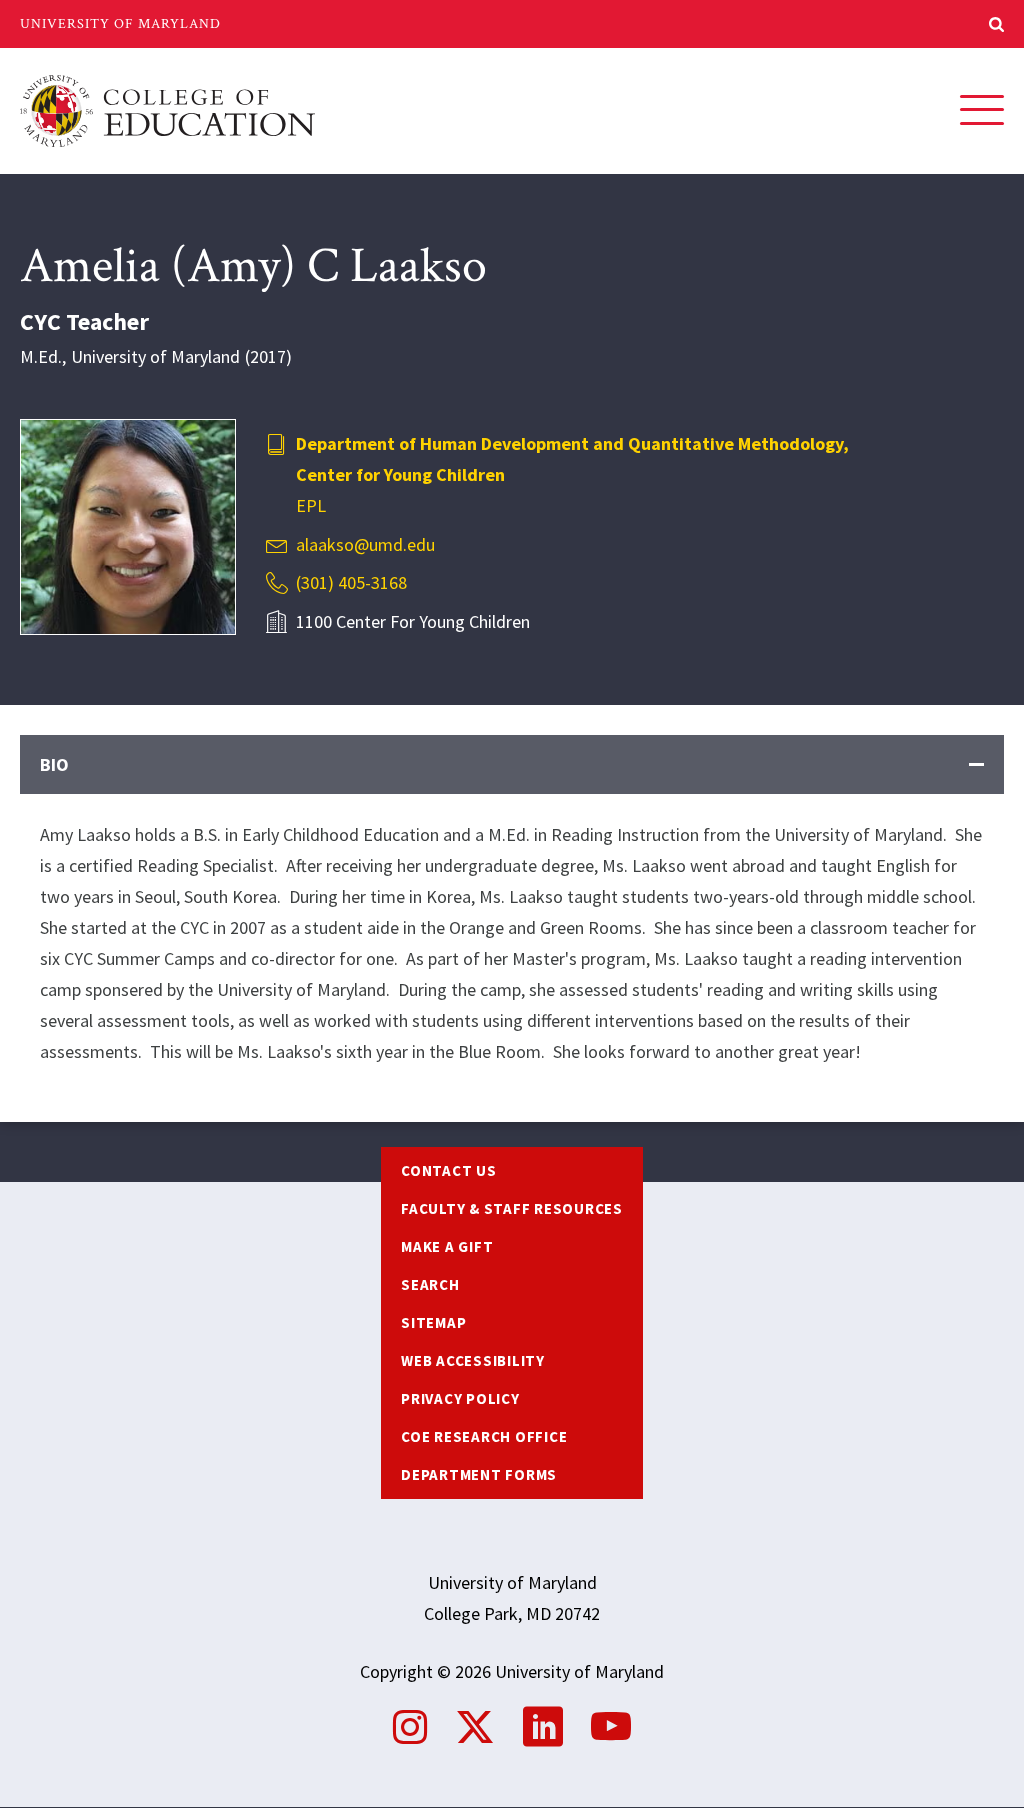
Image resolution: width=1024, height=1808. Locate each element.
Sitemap (433, 1322)
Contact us (449, 1170)
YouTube (611, 1727)
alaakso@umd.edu (365, 544)
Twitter (475, 1727)
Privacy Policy (460, 1398)
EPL (311, 505)
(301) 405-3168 (351, 582)
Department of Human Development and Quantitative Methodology (569, 443)
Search (430, 1284)
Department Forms (479, 1474)
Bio (54, 764)
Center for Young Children (400, 474)
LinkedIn (543, 1727)
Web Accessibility (473, 1360)
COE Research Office (484, 1436)
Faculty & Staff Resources (512, 1208)
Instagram (410, 1727)
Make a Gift (447, 1246)
